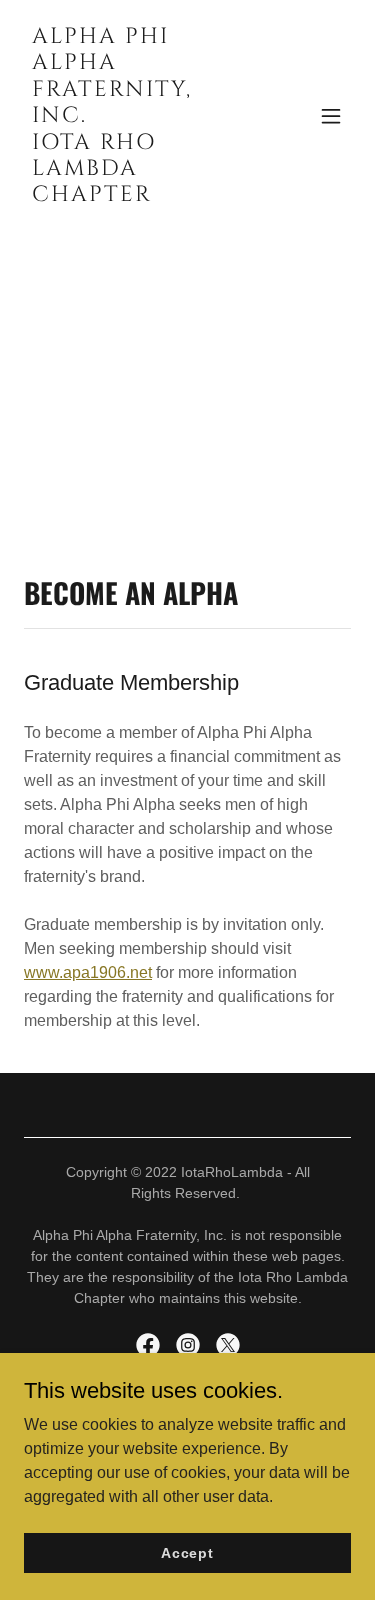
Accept (187, 1552)
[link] (138, 195)
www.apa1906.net (88, 972)
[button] (331, 116)
